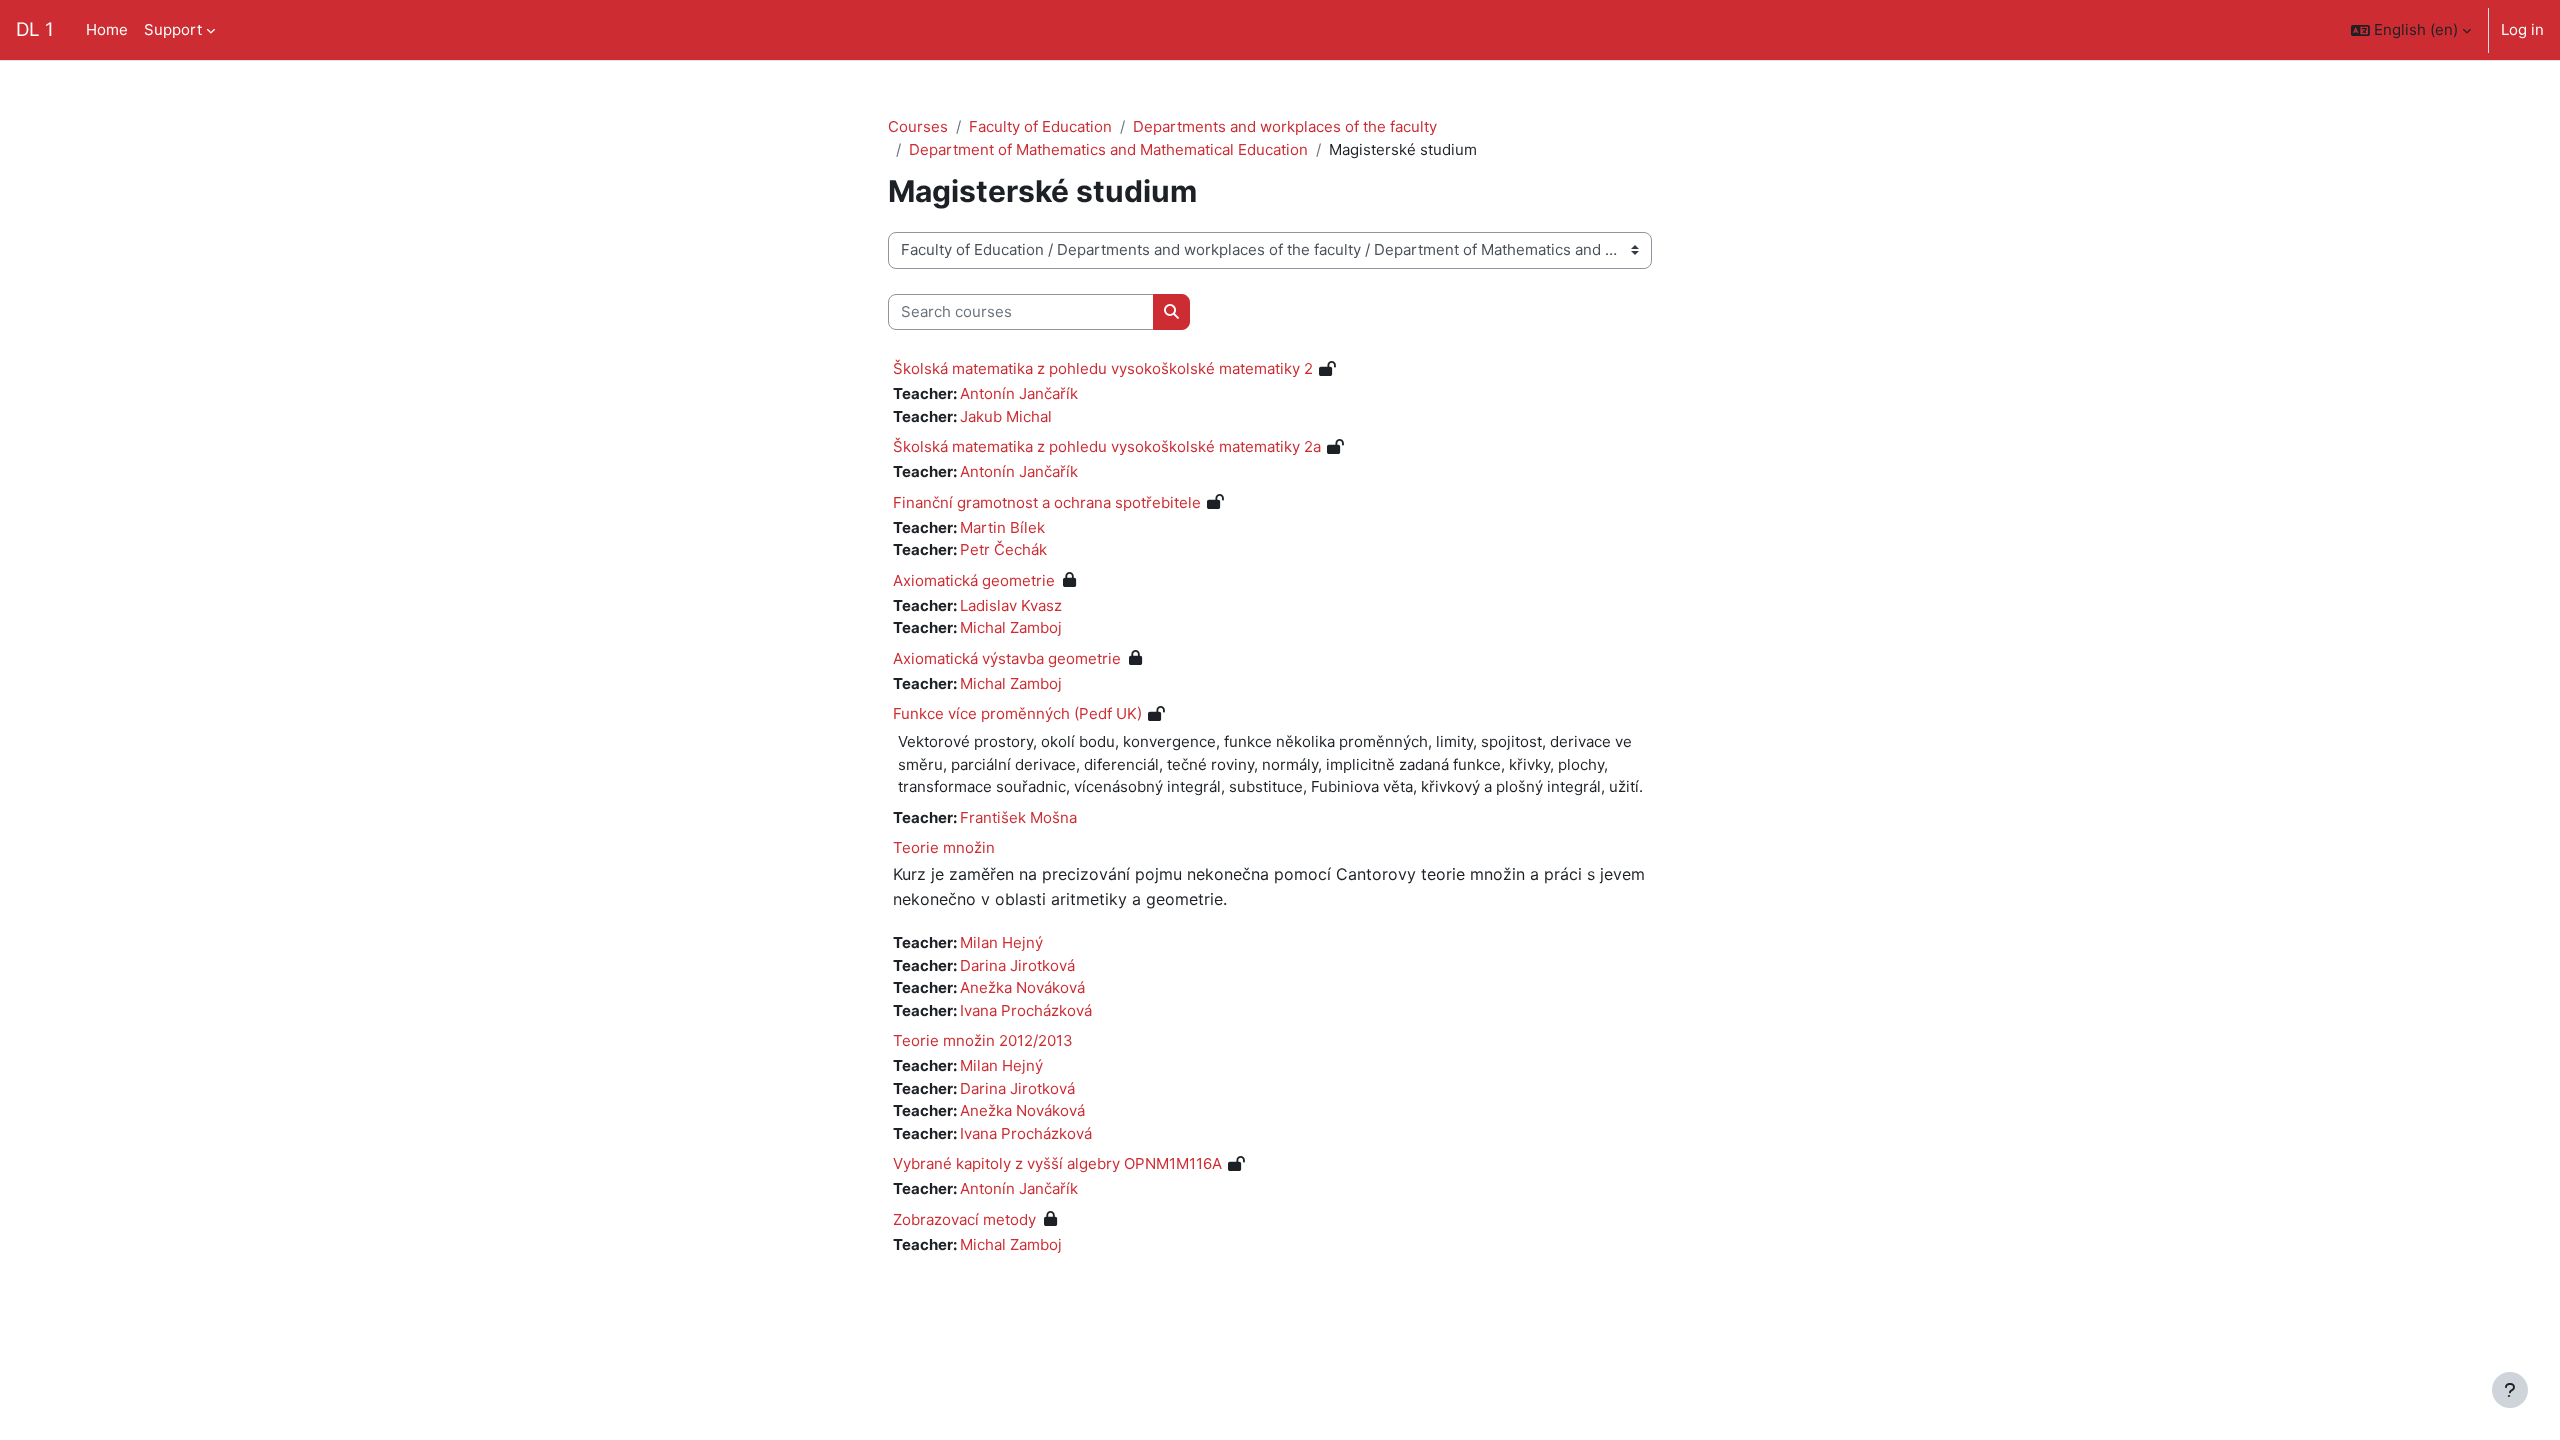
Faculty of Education (1040, 126)
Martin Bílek (1002, 527)
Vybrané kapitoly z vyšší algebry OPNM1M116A (1057, 1163)
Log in (2522, 29)
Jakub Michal (1006, 416)
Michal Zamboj (1011, 627)
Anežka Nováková (1022, 987)
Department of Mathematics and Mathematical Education (1108, 149)
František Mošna (1018, 817)
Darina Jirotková (1017, 965)
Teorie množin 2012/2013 (983, 1040)
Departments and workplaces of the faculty (1285, 126)
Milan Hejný (1001, 942)
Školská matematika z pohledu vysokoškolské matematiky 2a (1107, 446)
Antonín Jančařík (1019, 393)
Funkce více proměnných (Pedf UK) (1017, 713)
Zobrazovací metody (964, 1219)
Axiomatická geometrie (974, 580)
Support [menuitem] (173, 29)
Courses (918, 126)
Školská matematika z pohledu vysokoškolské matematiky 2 (1103, 368)
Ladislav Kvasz (1011, 605)
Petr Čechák (1003, 549)
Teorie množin (944, 847)
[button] (2411, 30)
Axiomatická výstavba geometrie (1007, 658)
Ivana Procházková (1026, 1010)
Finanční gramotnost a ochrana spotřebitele (1047, 502)
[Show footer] (2510, 1390)
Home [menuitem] (107, 29)
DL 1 (35, 29)
